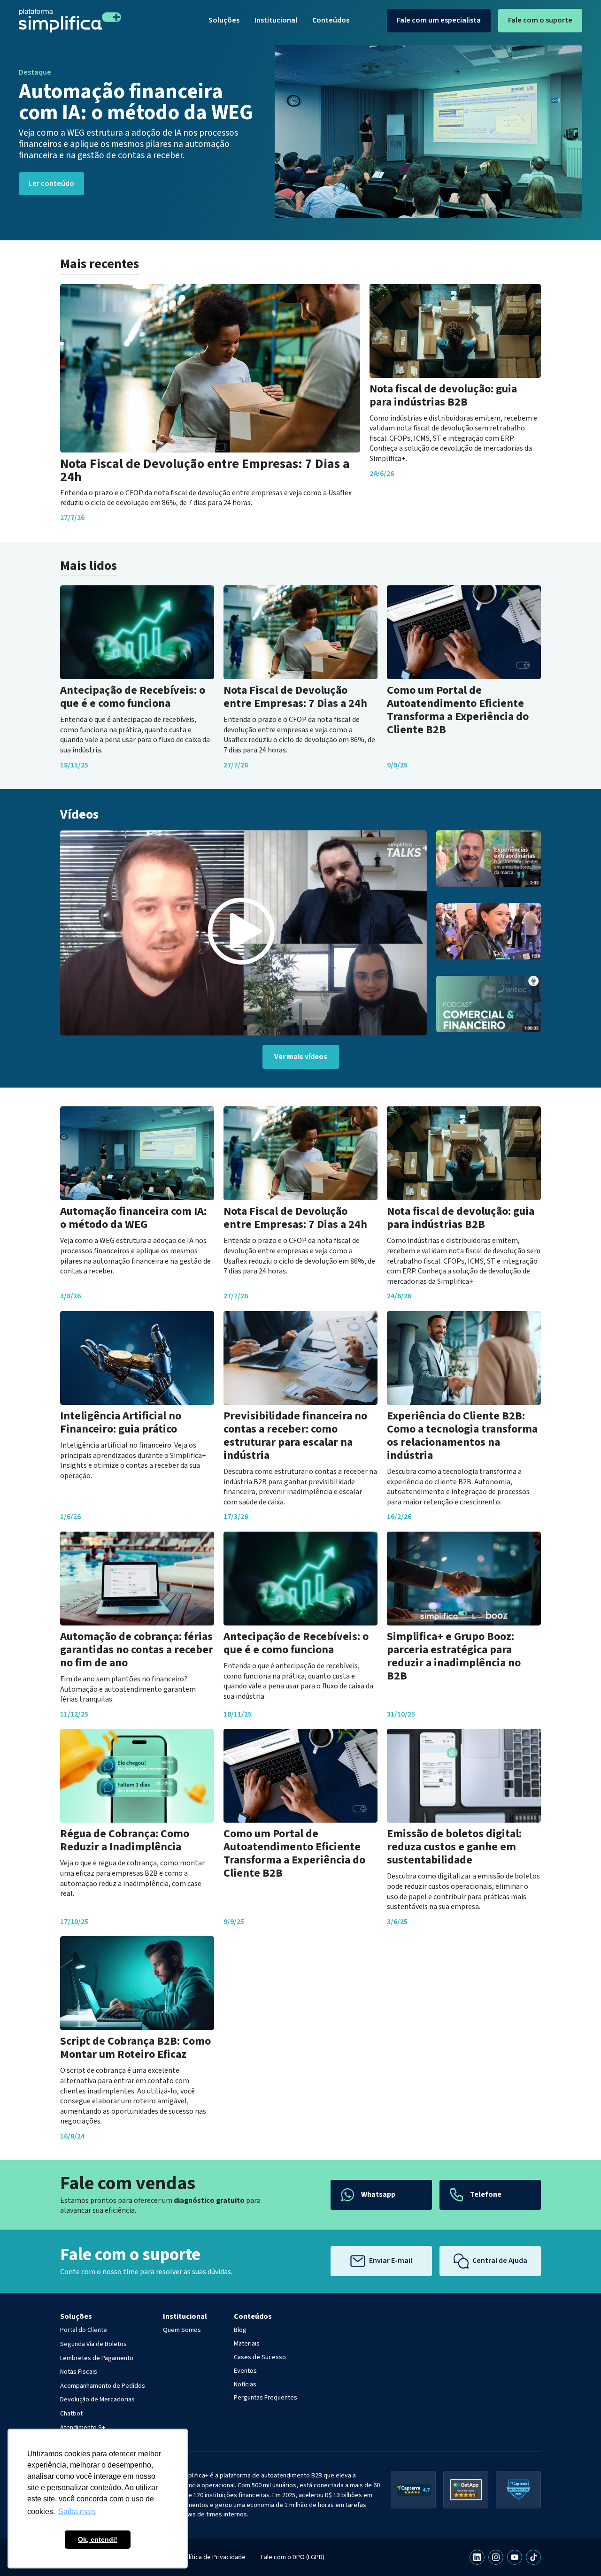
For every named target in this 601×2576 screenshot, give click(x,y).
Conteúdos (331, 20)
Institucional (276, 20)
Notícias (245, 2384)
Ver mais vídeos (301, 1057)
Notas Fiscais (79, 2372)
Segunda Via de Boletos (93, 2344)
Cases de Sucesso (260, 2357)
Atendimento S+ (83, 2428)
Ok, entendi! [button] (98, 2539)
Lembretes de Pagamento (97, 2358)
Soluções (224, 20)
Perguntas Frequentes (266, 2398)
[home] (70, 21)
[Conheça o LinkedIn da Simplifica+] (477, 2557)
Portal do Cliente (84, 2330)
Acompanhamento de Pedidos (103, 2386)
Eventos (245, 2371)
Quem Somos (182, 2330)
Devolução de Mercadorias (97, 2400)
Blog (240, 2330)
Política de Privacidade (213, 2557)
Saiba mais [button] (77, 2511)
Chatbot (71, 2414)
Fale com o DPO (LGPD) (293, 2557)
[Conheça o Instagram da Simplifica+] (496, 2557)
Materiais (247, 2344)
